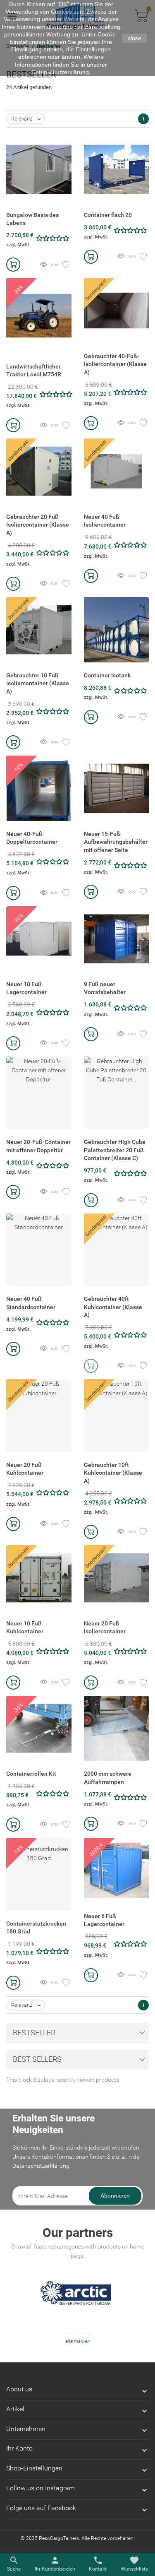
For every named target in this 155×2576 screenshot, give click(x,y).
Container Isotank (107, 675)
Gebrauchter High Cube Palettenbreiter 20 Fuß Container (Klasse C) (115, 1150)
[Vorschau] (44, 265)
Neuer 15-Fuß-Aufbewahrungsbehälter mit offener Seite (116, 842)
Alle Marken (77, 2341)
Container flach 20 (108, 215)
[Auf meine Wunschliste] (66, 265)
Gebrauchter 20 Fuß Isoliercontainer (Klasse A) (38, 525)
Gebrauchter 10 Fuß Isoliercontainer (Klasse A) (38, 683)
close (135, 38)
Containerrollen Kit (31, 1774)
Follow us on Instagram (41, 2488)
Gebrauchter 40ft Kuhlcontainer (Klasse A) (113, 1307)
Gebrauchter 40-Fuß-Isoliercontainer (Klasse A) (115, 364)
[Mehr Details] (55, 265)
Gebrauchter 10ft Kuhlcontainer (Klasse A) (113, 1473)
